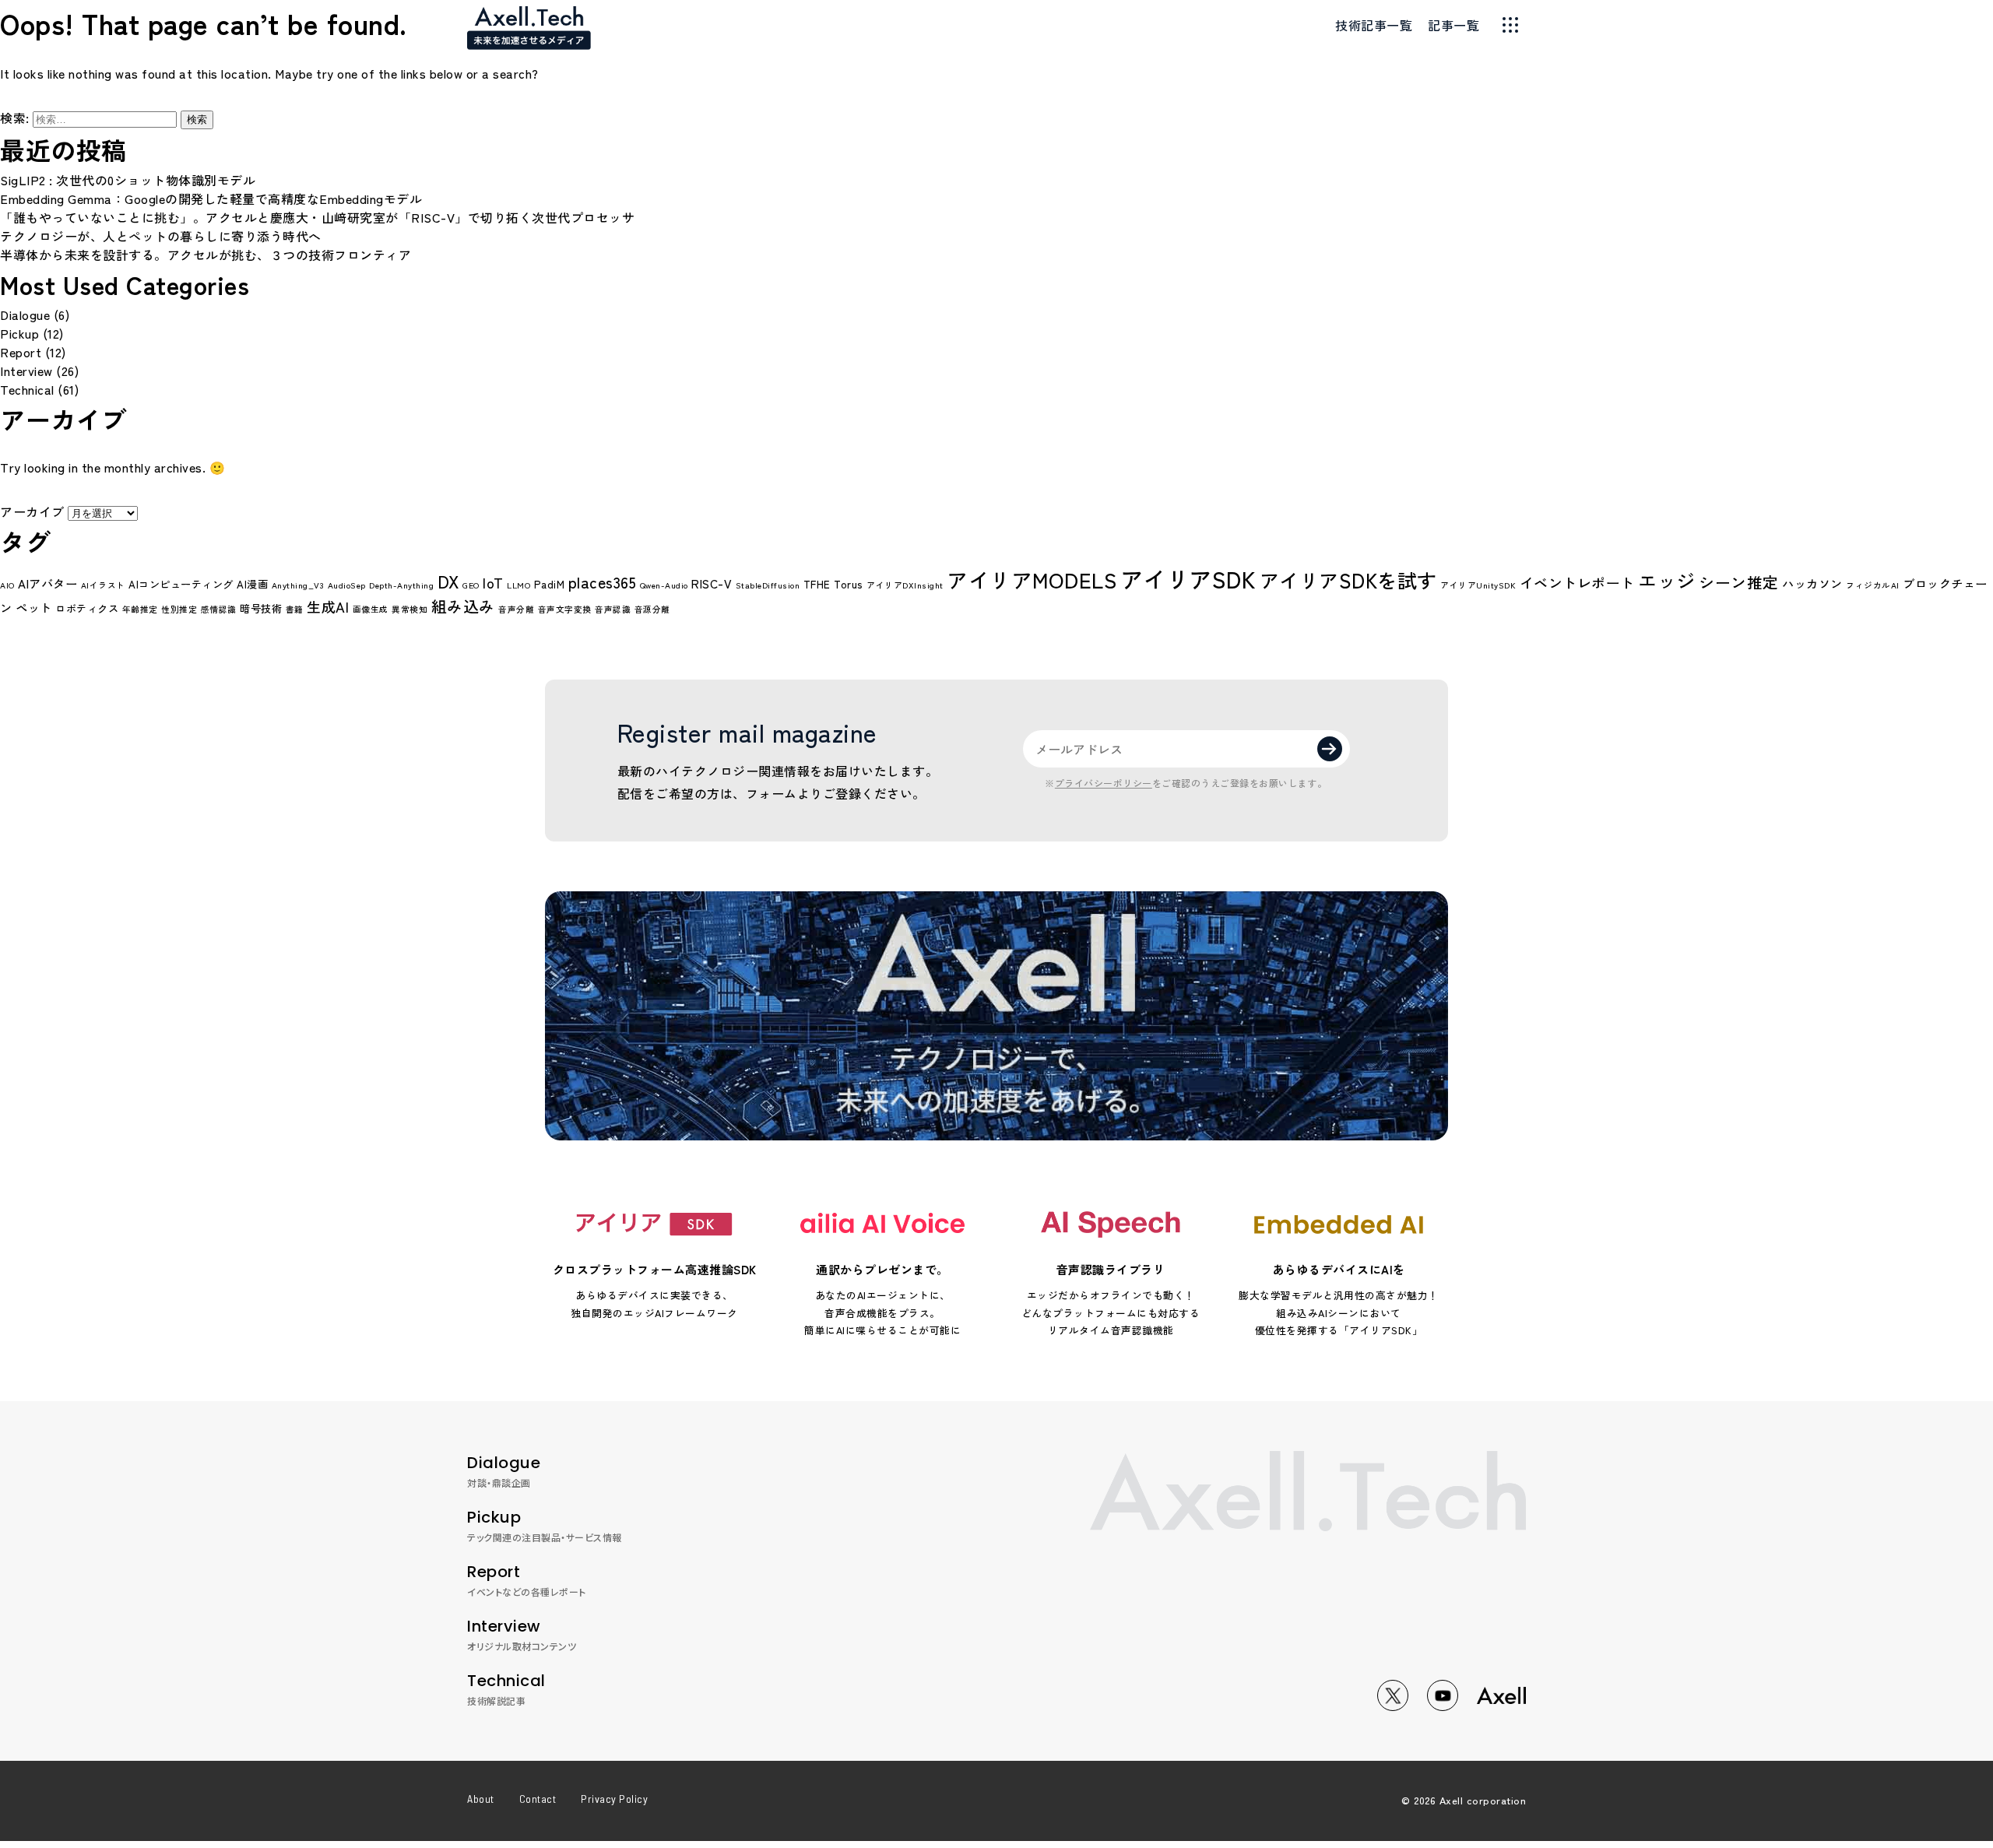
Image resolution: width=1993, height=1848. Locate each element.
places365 (603, 582)
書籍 (295, 609)
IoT (493, 582)
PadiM (550, 584)
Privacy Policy (614, 1799)
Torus (849, 584)
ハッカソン (1812, 583)
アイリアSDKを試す (1348, 580)
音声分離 (516, 609)
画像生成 (371, 609)
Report (21, 352)
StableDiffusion (768, 585)
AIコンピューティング (181, 584)
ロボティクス (87, 608)
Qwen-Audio (664, 585)
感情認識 (219, 609)
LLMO (518, 585)
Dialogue (25, 314)
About (481, 1799)
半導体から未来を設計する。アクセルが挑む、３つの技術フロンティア (206, 255)
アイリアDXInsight (905, 585)
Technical (27, 389)
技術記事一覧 (1374, 25)
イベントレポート (1577, 582)
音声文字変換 (565, 609)
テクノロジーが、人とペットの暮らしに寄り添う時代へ (161, 236)
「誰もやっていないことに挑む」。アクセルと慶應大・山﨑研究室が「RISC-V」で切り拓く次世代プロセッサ (317, 217)
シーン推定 (1739, 582)
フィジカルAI (1873, 585)
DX (448, 581)
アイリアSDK (1188, 578)
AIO (7, 585)
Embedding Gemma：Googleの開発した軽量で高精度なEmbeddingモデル (211, 199)
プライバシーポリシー (1104, 783)
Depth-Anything (401, 585)
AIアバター (47, 583)
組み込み (463, 606)
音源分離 (652, 609)
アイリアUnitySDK (1478, 585)
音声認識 (613, 609)
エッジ (1667, 580)
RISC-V (712, 583)
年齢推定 (140, 609)
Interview (26, 371)
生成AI (328, 606)
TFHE (817, 584)
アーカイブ (32, 511)
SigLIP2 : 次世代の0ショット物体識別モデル (128, 180)
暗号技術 (261, 608)
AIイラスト (103, 585)
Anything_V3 (298, 585)
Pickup (19, 333)
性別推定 (179, 609)
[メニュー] (1510, 25)
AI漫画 (252, 584)
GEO (471, 585)
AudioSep (347, 585)
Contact (538, 1799)
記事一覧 (1453, 25)
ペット (34, 607)
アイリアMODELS (1032, 580)
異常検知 (409, 609)
